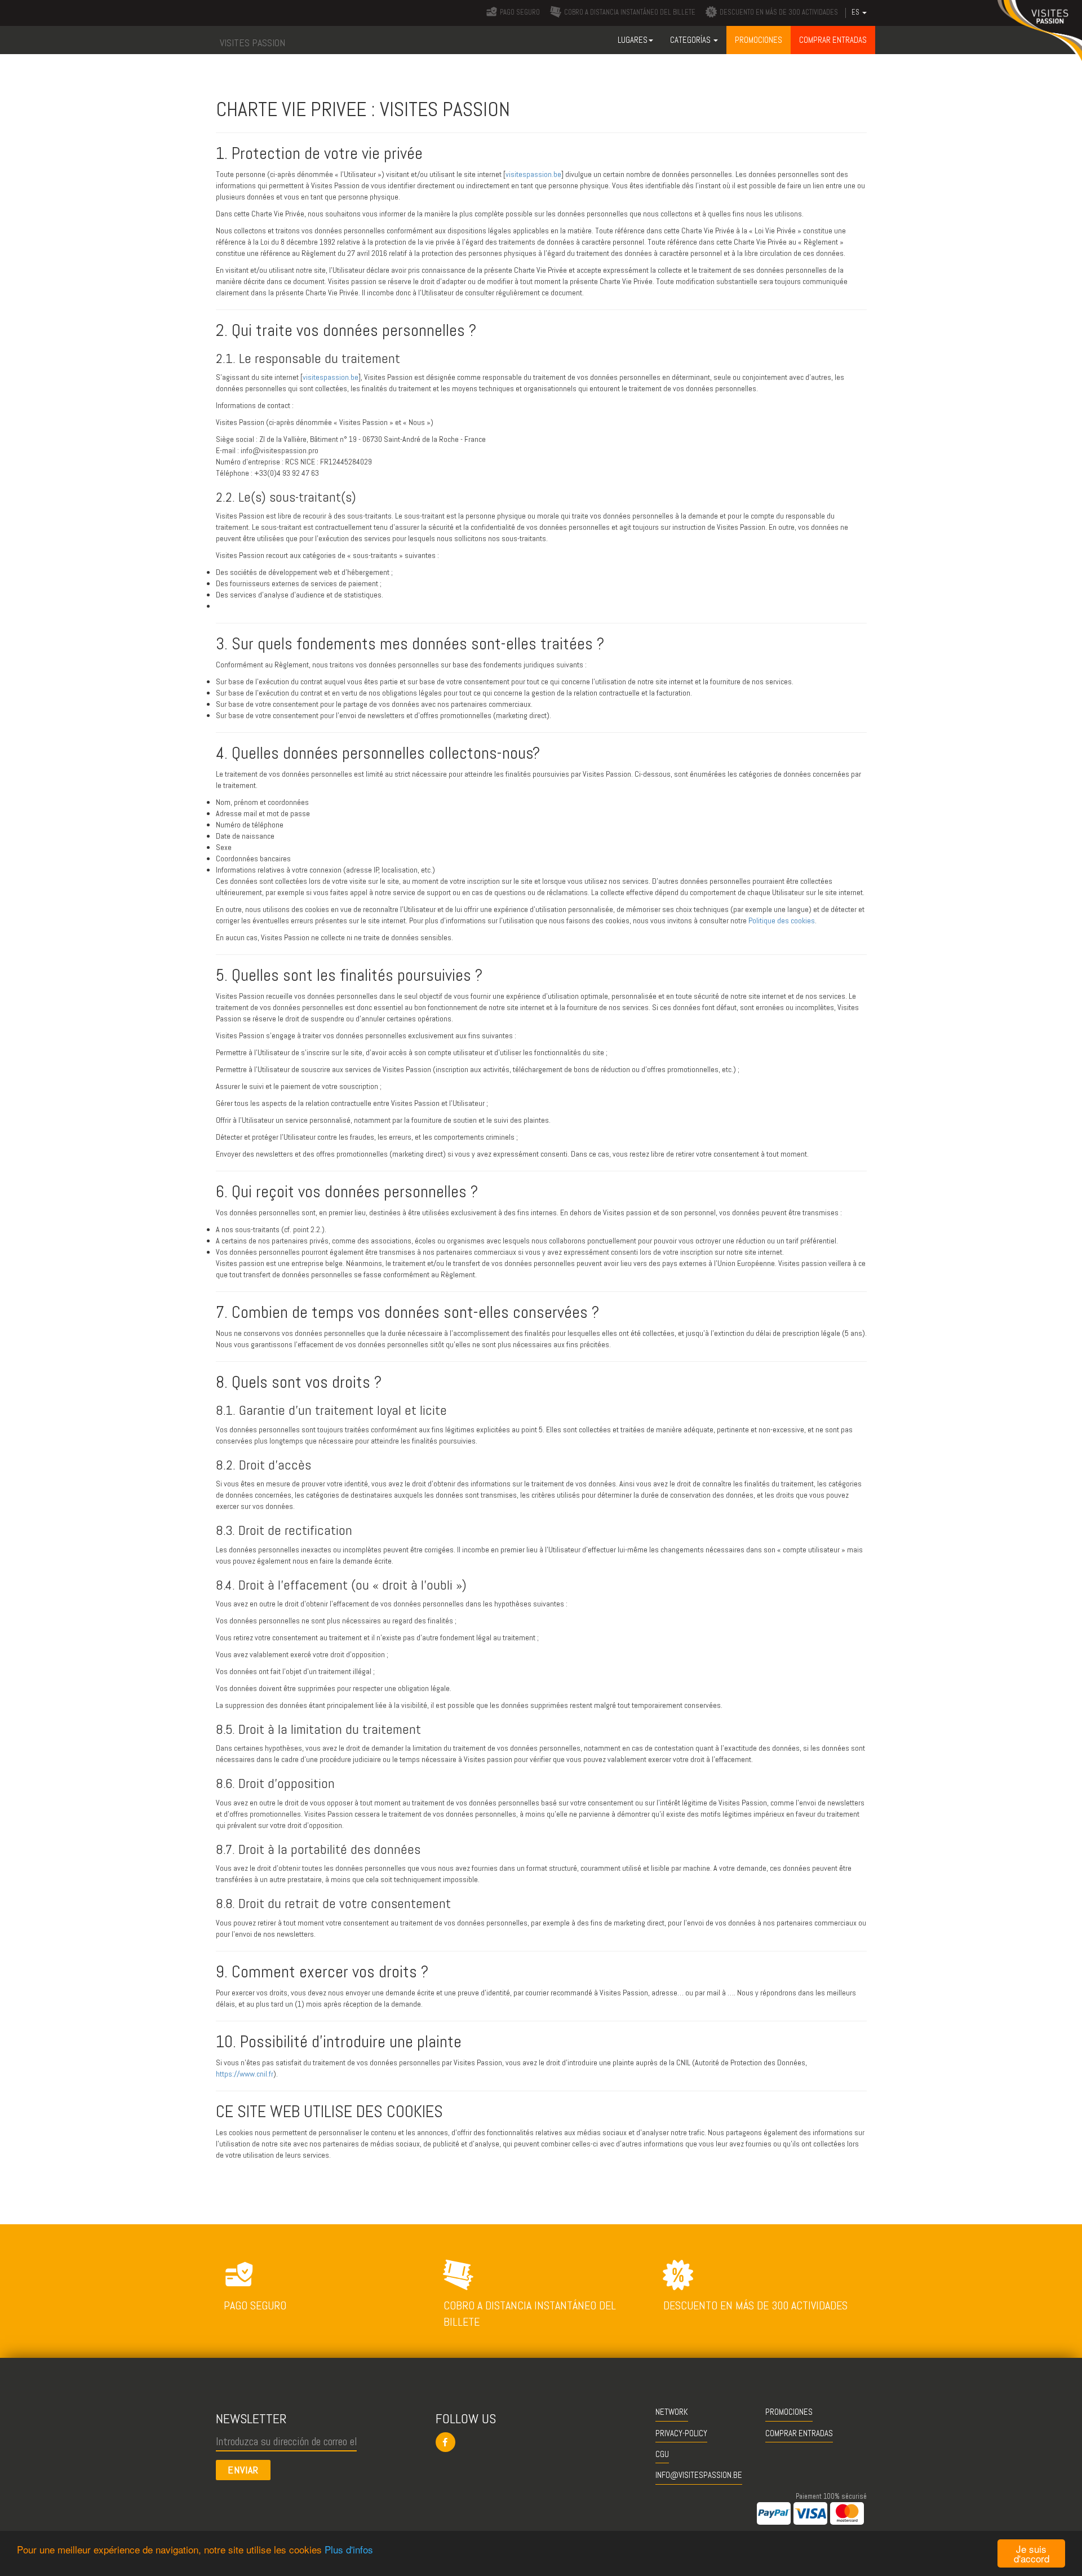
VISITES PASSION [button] (252, 43)
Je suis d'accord (1032, 2553)
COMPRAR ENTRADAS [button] (833, 40)
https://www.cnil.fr (245, 2074)
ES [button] (856, 12)
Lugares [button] (633, 40)
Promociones (789, 2412)
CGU (662, 2454)
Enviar (243, 2470)
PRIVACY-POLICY (681, 2433)
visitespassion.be (533, 174)
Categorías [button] (691, 40)
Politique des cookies (782, 920)
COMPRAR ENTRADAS (799, 2433)
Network (672, 2412)
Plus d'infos (349, 2549)
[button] (541, 2442)
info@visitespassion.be (699, 2475)
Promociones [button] (759, 40)
